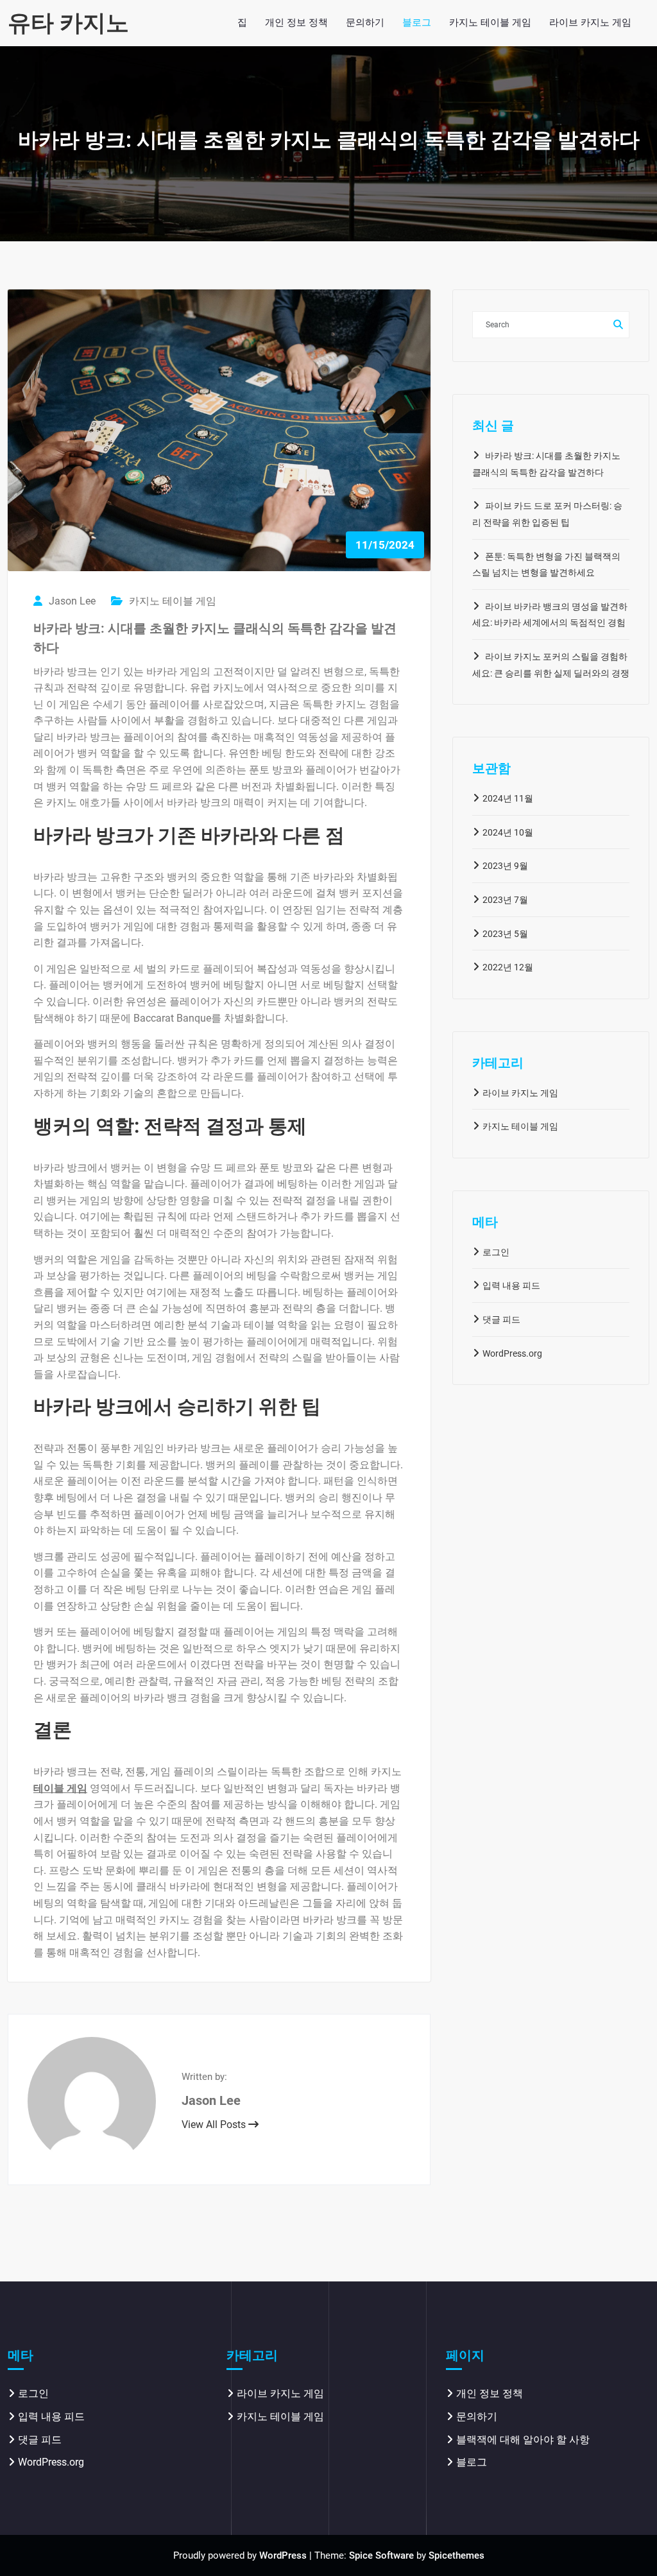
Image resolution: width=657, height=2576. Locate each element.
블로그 (472, 2462)
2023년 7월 (505, 900)
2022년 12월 (508, 967)
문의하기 (477, 2417)
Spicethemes (456, 2555)
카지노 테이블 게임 (173, 601)
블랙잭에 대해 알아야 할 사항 (523, 2440)
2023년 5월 (505, 934)
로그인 (496, 1252)
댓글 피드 (501, 1319)
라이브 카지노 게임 (520, 1093)
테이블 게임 (60, 1788)
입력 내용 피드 (511, 1285)
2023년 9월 (505, 866)
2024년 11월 (508, 798)
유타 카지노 (68, 23)
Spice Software (381, 2555)
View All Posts (215, 2125)
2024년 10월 (508, 832)
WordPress (283, 2555)
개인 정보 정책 (490, 2393)
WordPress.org (512, 1353)
